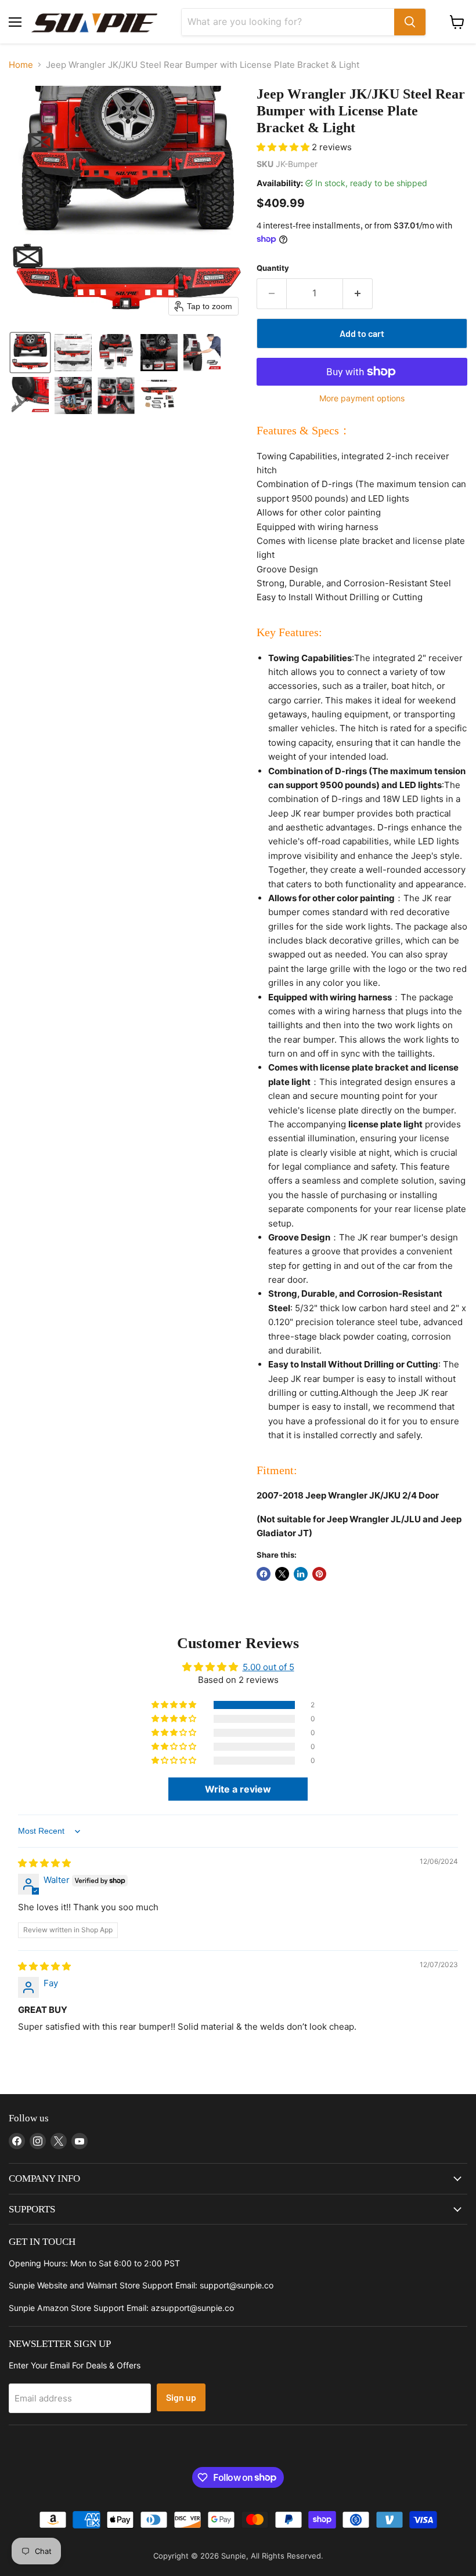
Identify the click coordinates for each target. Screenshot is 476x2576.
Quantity (273, 268)
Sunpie (234, 2556)
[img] (44, 1863)
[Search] (410, 22)
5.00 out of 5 (268, 1667)
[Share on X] (282, 1574)
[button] (30, 353)
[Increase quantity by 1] (358, 293)
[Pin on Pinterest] (319, 1574)
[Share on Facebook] (264, 1574)
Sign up (181, 2397)
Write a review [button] (238, 1789)
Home (21, 65)
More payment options (362, 398)
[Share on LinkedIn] (301, 1574)
